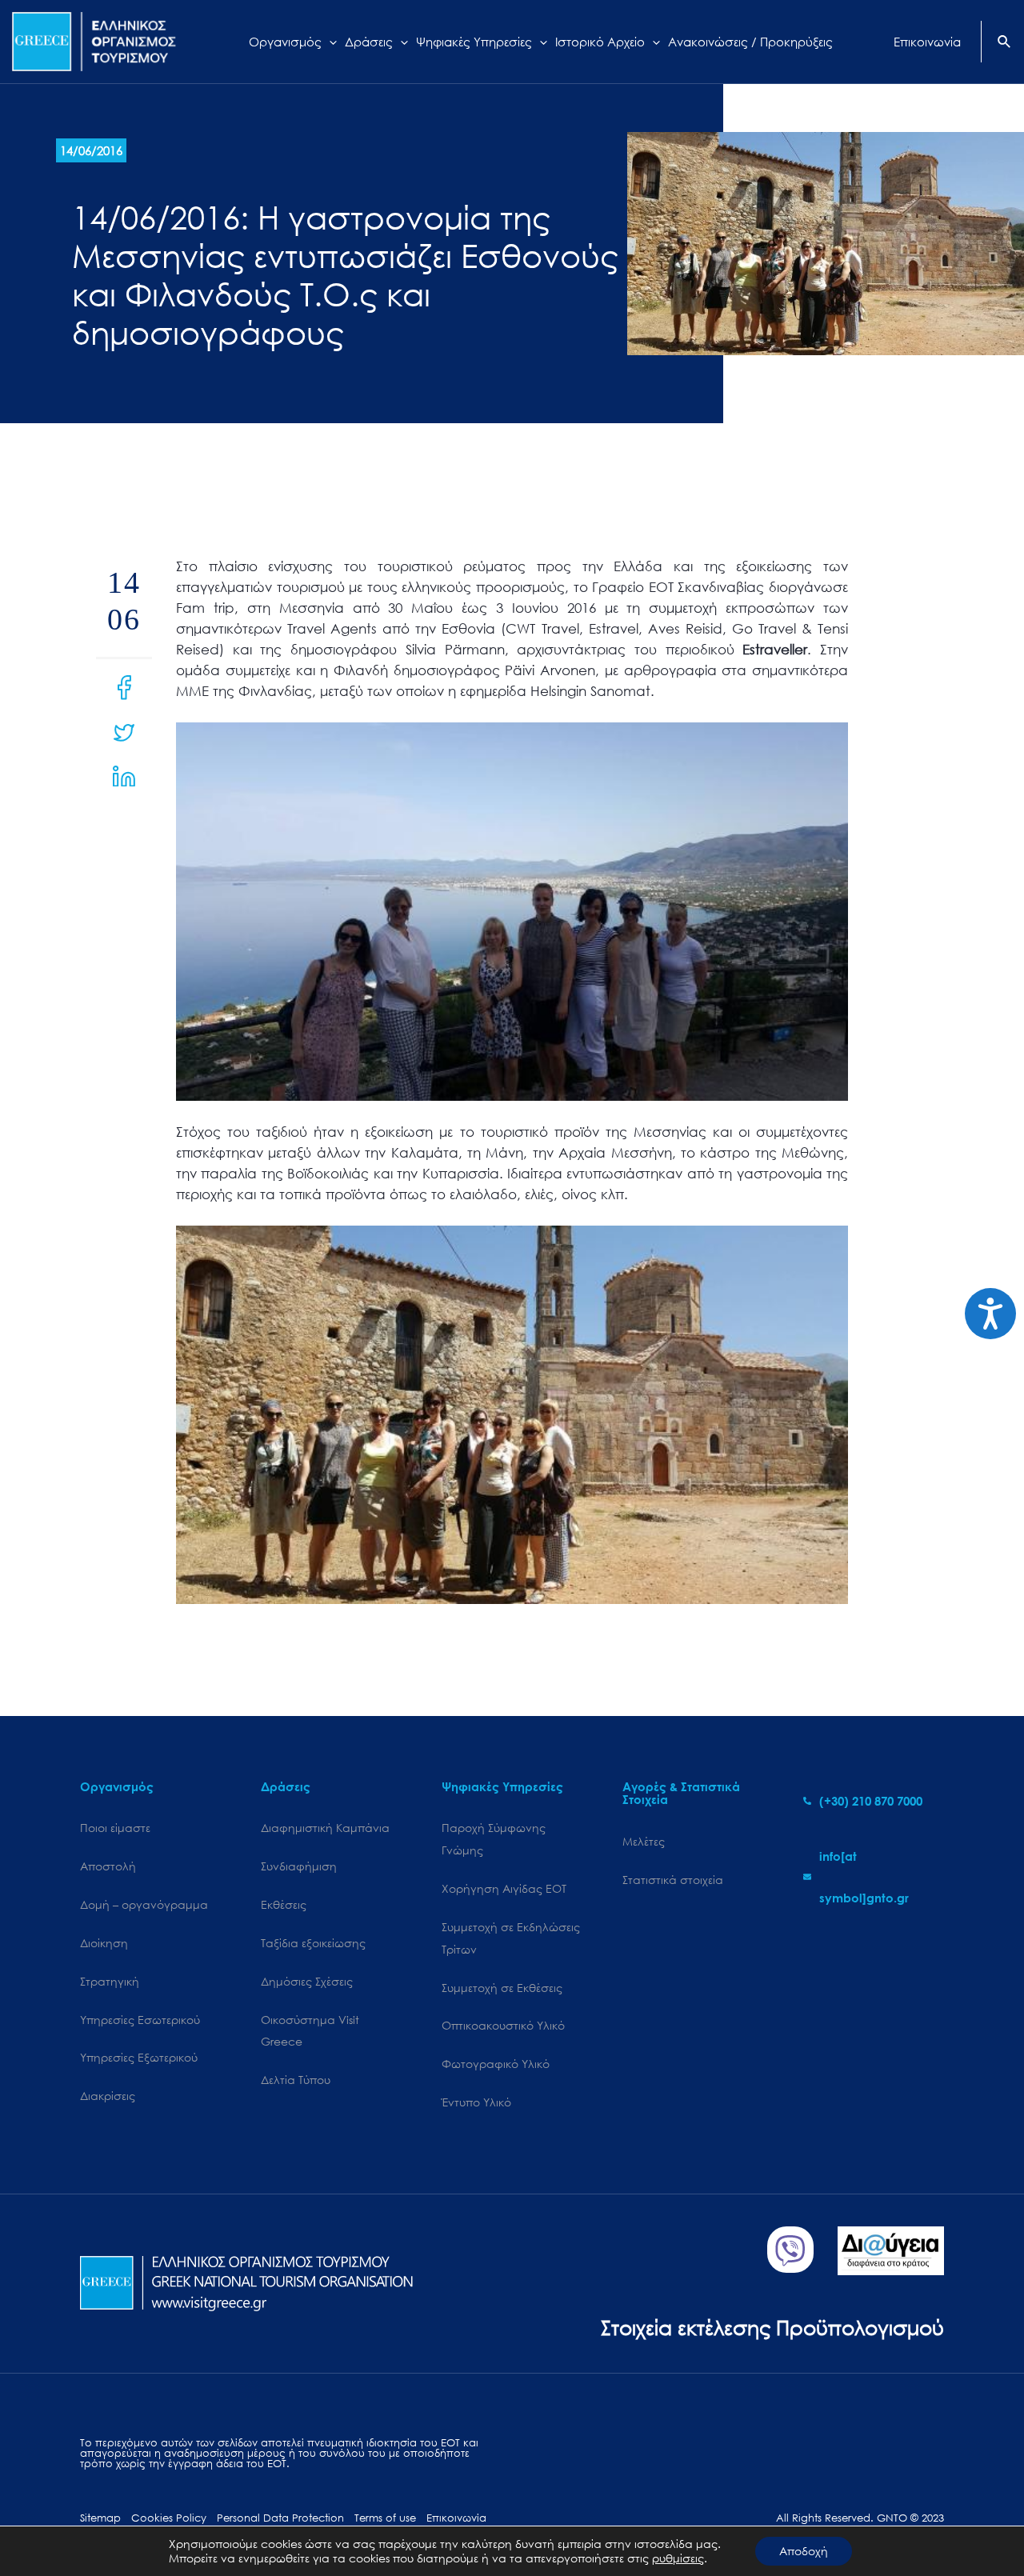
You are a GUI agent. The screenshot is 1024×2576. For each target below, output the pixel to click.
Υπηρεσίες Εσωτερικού (140, 2020)
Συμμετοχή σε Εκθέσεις (502, 1988)
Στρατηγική (110, 1981)
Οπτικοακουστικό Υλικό (503, 2025)
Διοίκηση (104, 1943)
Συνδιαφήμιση (299, 1866)
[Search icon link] (1005, 43)
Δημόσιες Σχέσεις (307, 1981)
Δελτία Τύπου (296, 2080)
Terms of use (385, 2518)
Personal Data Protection (280, 2518)
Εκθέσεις (284, 1904)
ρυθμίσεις (678, 2558)
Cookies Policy (169, 2518)
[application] (329, 42)
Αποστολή (108, 1866)
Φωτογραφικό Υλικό (496, 2064)
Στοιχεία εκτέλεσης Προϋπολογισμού (772, 2327)
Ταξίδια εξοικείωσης (313, 1943)
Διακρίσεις (108, 2096)
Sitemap (100, 2518)
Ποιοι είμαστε (115, 1828)
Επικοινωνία (456, 2518)
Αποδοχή (804, 2551)
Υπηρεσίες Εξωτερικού (139, 2057)
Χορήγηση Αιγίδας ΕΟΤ (504, 1888)
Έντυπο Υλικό (476, 2102)
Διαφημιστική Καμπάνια (325, 1828)
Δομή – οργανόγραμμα (144, 1904)
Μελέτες (644, 1841)
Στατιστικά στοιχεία (673, 1880)
